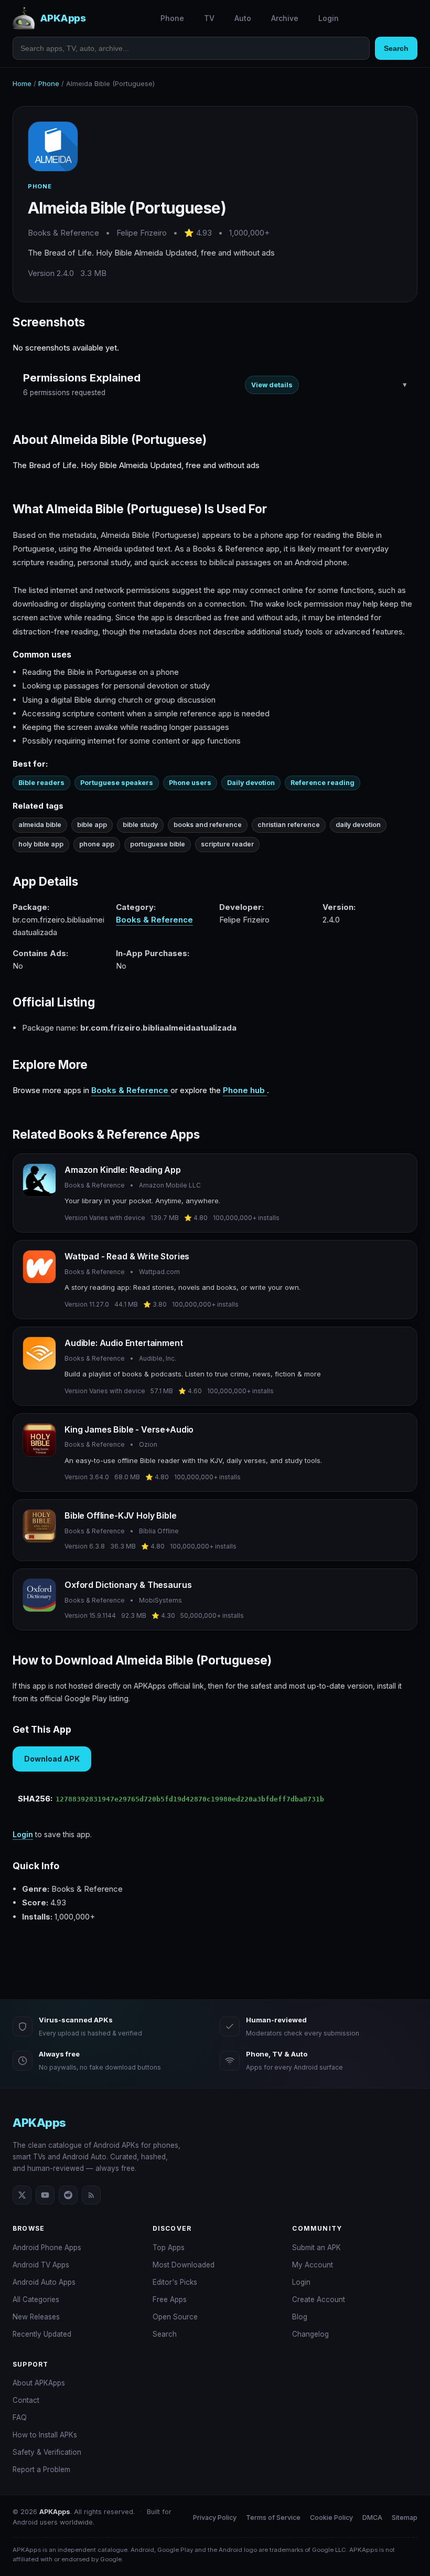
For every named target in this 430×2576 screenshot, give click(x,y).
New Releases (36, 2317)
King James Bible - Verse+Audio (129, 1429)
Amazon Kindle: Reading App (123, 1170)
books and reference (208, 825)
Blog (300, 2317)
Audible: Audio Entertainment (124, 1343)
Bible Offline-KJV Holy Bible (121, 1515)
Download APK (52, 1759)
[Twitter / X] (22, 2195)
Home (22, 83)
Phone (172, 18)
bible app (92, 825)
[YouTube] (45, 2195)
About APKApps (39, 2383)
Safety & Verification (47, 2452)
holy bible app (41, 844)
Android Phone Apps (47, 2248)
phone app (97, 844)
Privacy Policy (215, 2517)
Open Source (175, 2317)
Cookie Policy (331, 2517)
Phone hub (245, 1090)
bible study (140, 825)
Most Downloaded (184, 2265)
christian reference (289, 825)
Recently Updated (42, 2334)
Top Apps (169, 2248)
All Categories (36, 2299)
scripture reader (227, 844)
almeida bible (40, 825)
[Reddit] (68, 2195)
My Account (313, 2265)
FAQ (20, 2418)
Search (396, 48)
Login (329, 18)
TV (209, 18)
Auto (243, 18)
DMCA (372, 2517)
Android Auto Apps (44, 2282)
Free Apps (170, 2299)
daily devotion (358, 825)
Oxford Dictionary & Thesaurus (128, 1585)
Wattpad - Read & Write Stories (127, 1256)
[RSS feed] (91, 2195)
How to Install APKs (45, 2435)
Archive (285, 18)
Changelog (310, 2334)
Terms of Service (273, 2517)
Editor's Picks (175, 2282)
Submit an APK (316, 2248)
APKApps (39, 2123)
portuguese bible (158, 844)
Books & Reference (154, 920)
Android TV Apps (41, 2265)
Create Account (319, 2299)
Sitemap (405, 2517)
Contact (26, 2400)
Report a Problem (41, 2469)
